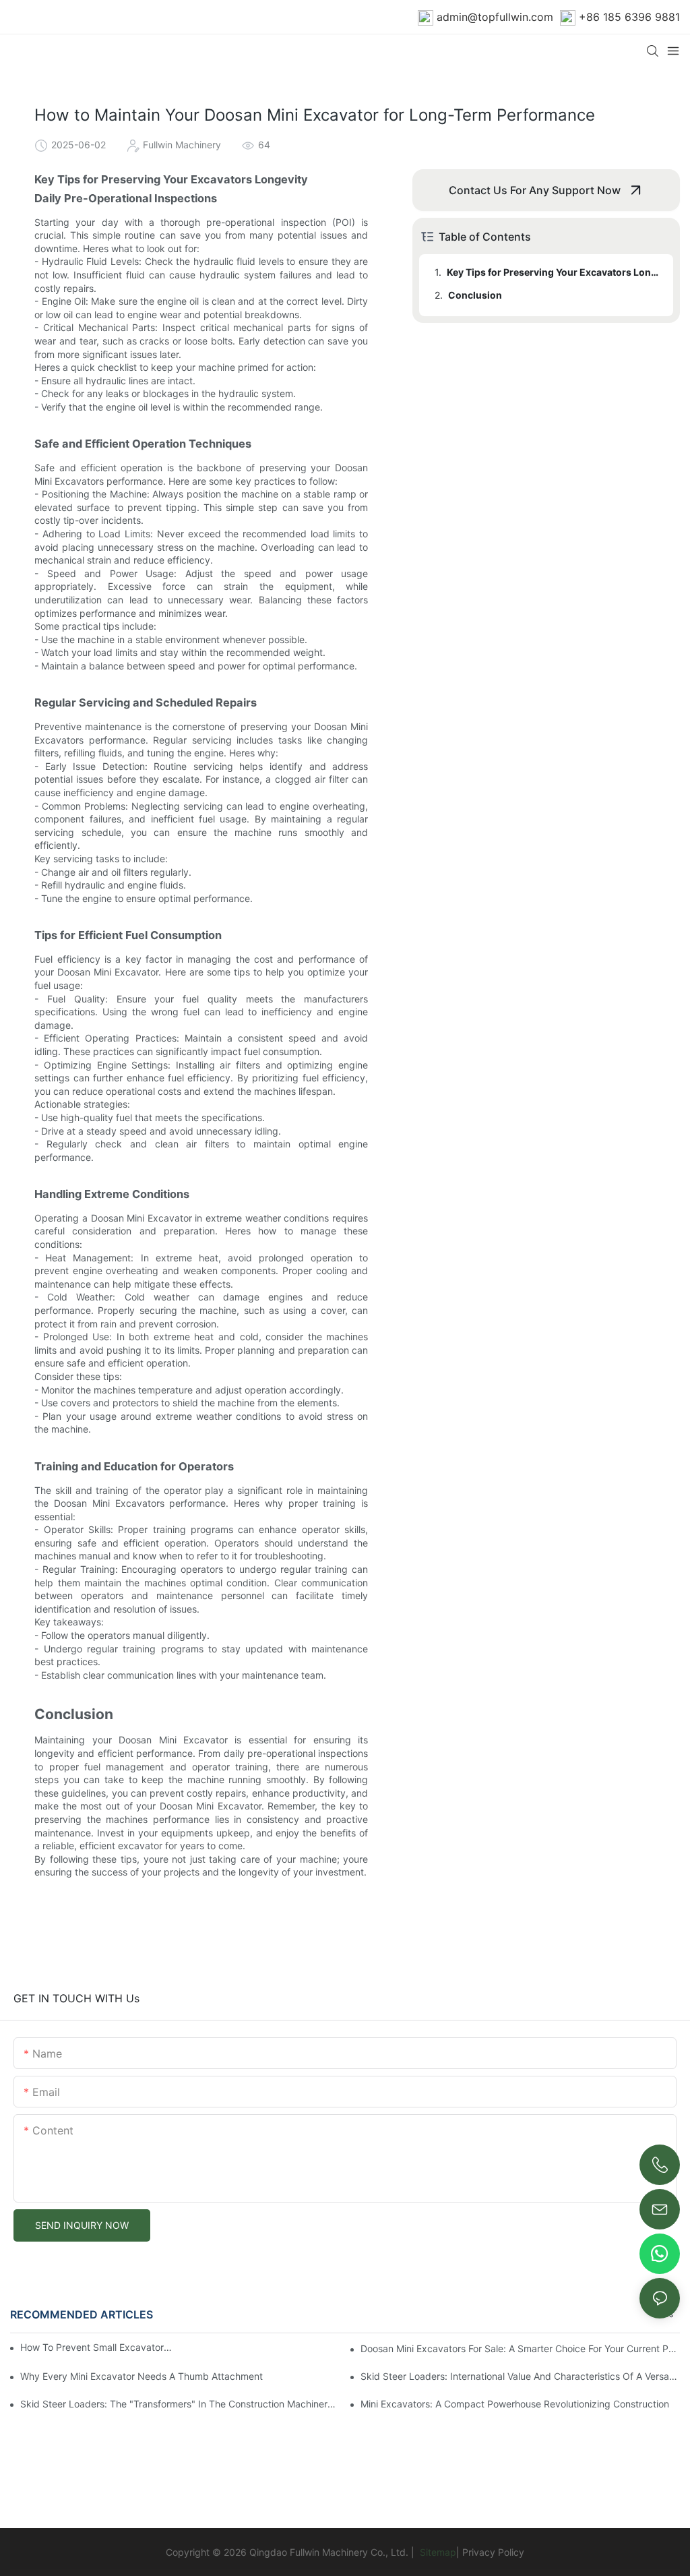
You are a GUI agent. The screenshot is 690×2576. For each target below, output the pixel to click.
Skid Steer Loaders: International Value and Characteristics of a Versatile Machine (520, 2376)
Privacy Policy (493, 2552)
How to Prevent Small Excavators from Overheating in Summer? (97, 2347)
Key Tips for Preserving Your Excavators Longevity (554, 272)
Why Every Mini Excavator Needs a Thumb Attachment (142, 2376)
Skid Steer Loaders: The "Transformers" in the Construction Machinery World (180, 2404)
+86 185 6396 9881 (629, 17)
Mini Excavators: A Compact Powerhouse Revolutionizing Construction (515, 2404)
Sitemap (437, 2552)
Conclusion (475, 295)
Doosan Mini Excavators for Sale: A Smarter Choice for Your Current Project (520, 2348)
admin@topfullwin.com (495, 17)
